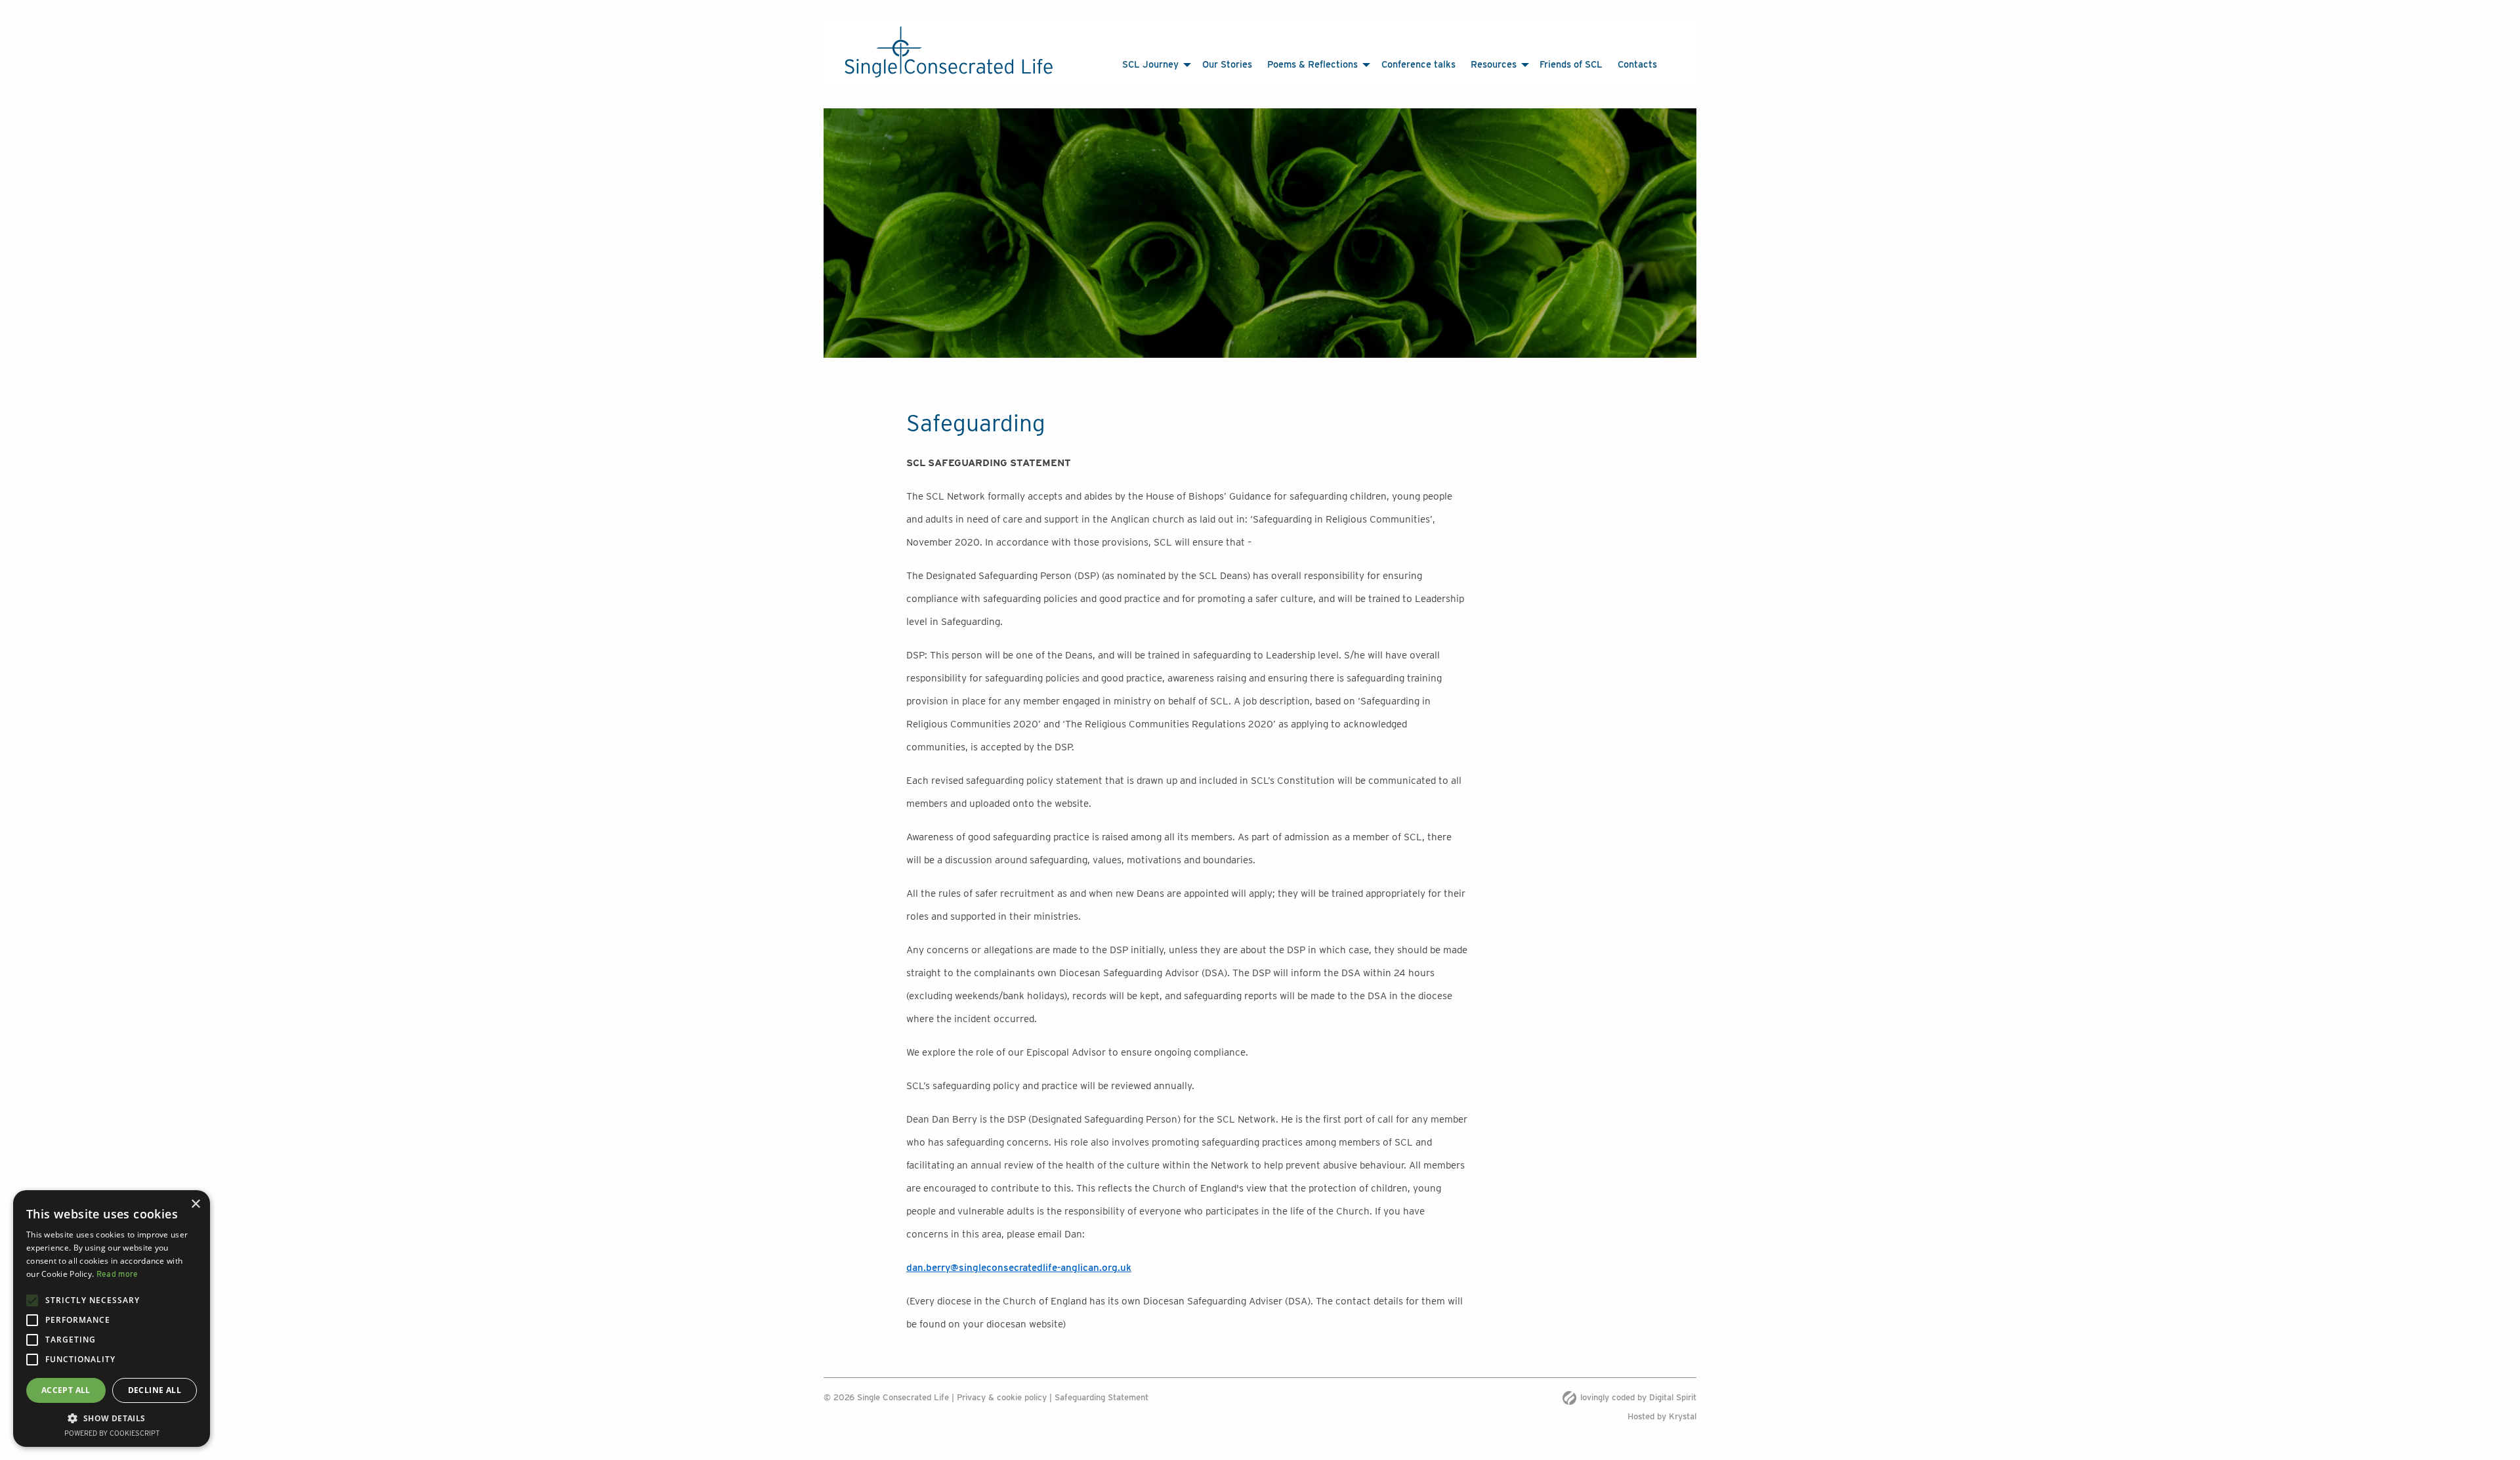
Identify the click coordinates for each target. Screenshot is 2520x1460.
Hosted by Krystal (1662, 1416)
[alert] (112, 1319)
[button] (112, 1418)
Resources (1469, 64)
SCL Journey (1205, 64)
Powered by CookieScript (112, 1433)
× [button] (195, 1204)
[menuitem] (1213, 65)
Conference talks (1415, 64)
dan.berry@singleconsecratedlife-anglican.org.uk (1019, 1267)
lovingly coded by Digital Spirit (1638, 1397)
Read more (117, 1274)
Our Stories (1269, 64)
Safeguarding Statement (1102, 1397)
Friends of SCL (1533, 64)
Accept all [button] (66, 1390)
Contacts (1581, 64)
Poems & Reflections (1330, 64)
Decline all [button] (155, 1390)
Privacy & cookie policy (1002, 1397)
